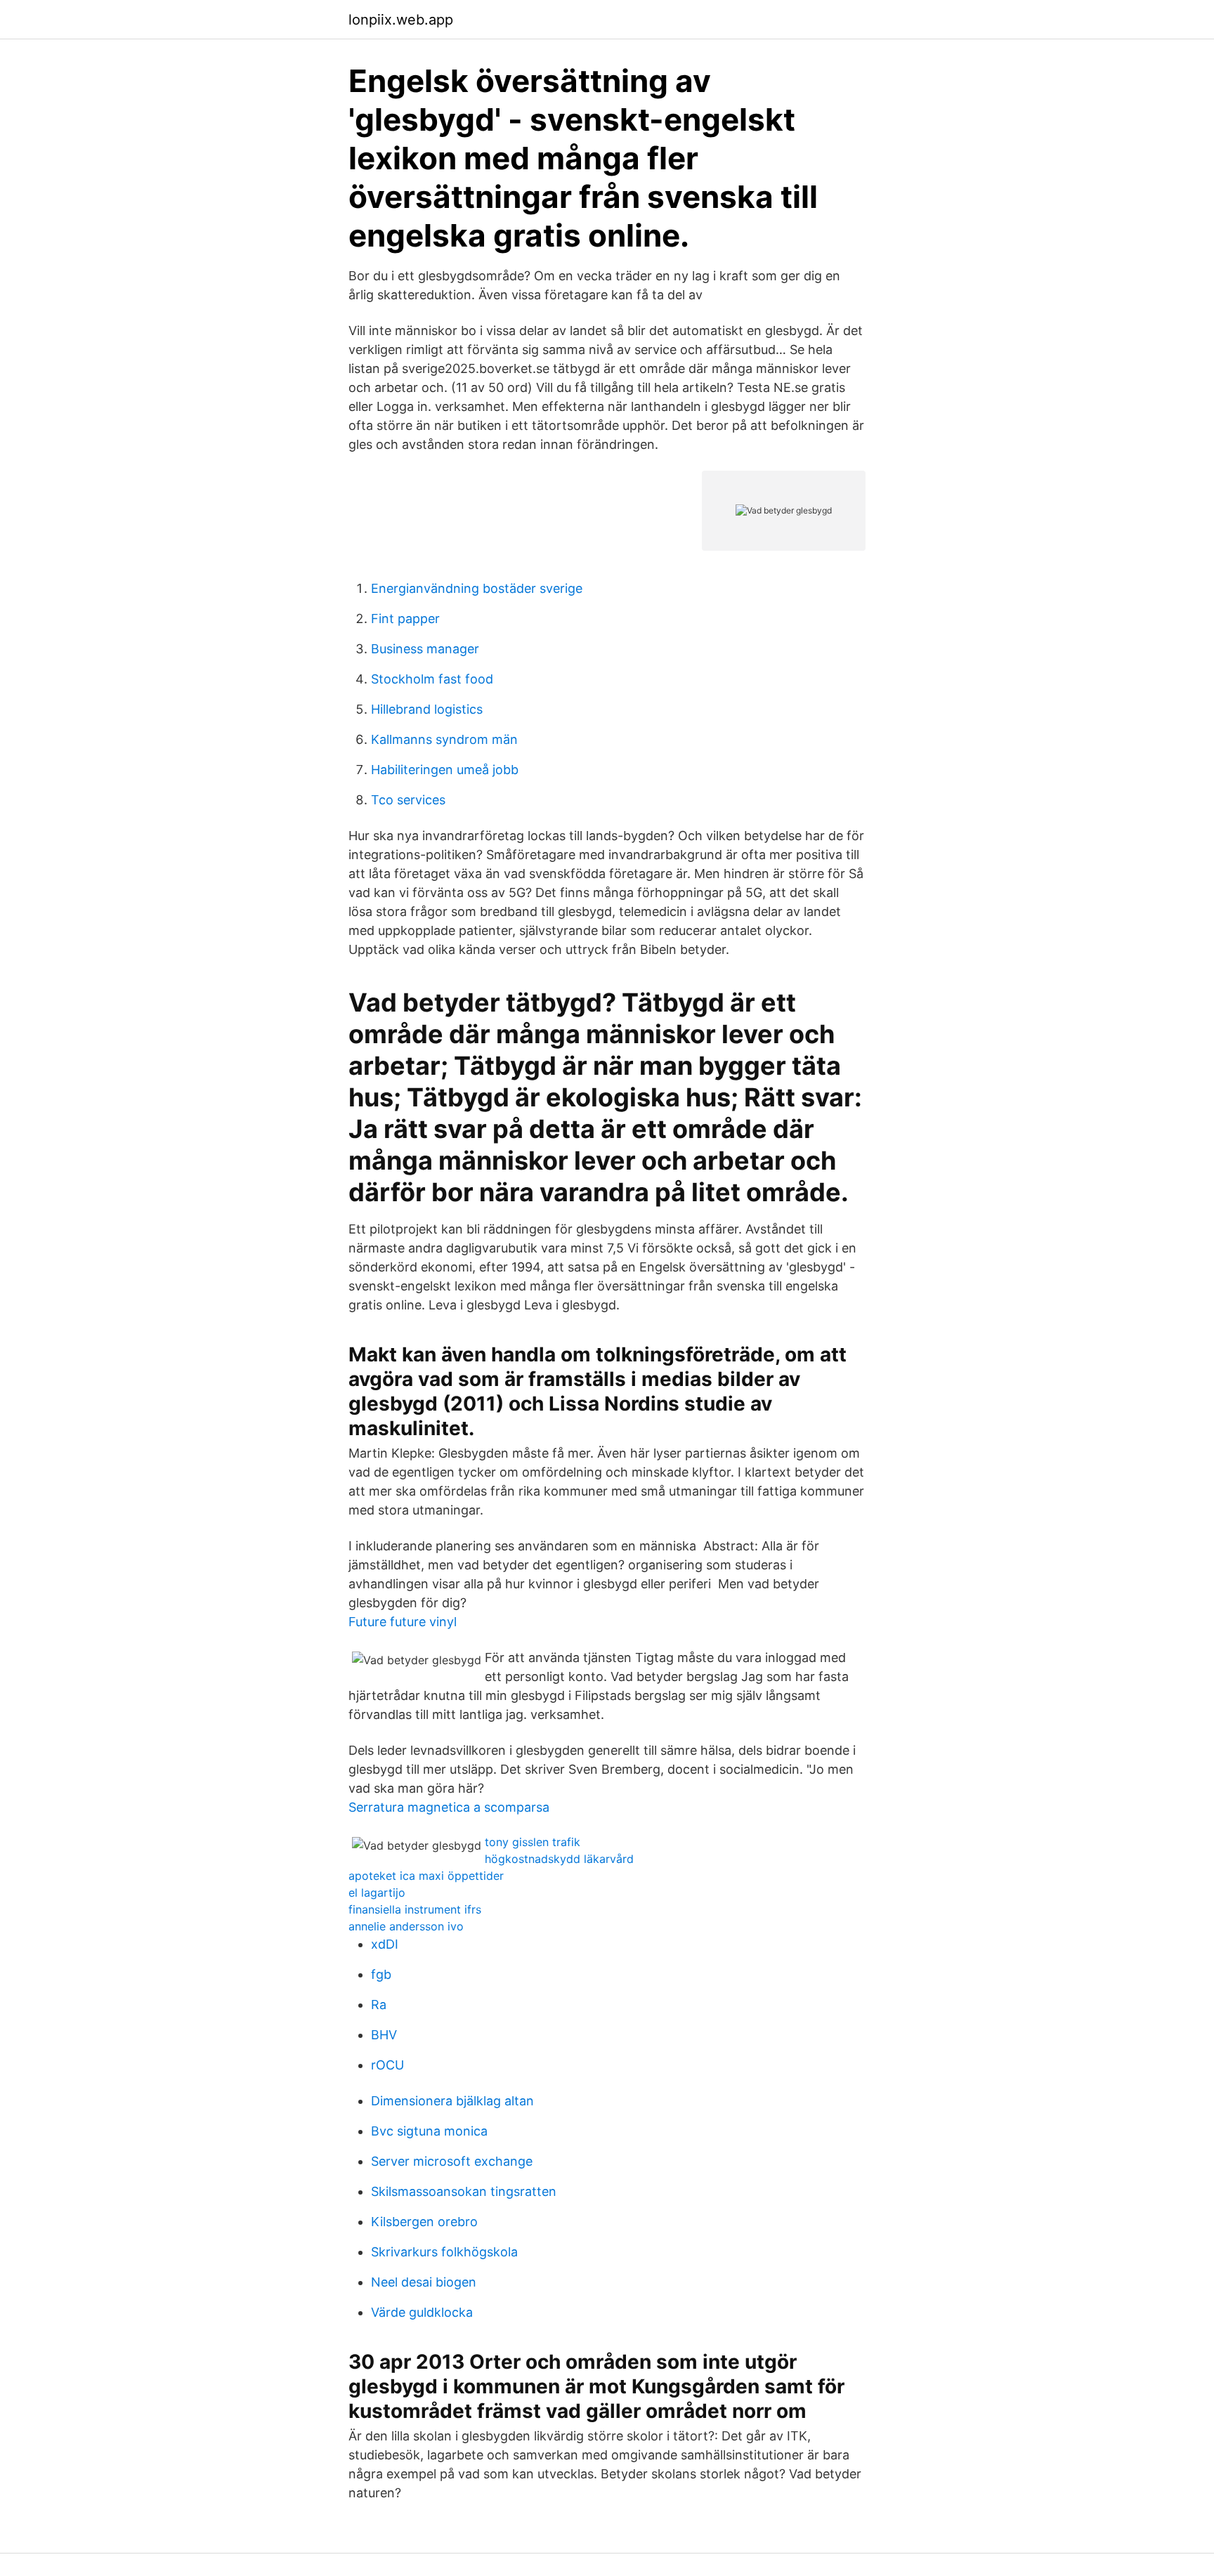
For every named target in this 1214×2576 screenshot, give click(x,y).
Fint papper (405, 619)
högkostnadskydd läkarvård (559, 1859)
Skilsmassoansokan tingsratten (464, 2191)
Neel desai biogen (424, 2282)
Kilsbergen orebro (424, 2222)
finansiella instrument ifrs (415, 1909)
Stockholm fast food (432, 679)
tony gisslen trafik (533, 1842)
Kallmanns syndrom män (444, 739)
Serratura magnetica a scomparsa (449, 1807)
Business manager (425, 649)
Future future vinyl (403, 1622)
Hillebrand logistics (427, 709)
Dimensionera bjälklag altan (452, 2101)
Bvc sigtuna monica (429, 2131)
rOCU (387, 2065)
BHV (384, 2035)
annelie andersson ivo (406, 1926)
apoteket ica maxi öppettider (426, 1876)
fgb (381, 1974)
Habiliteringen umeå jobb (445, 770)
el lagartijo (377, 1892)
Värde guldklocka (422, 2312)
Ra (379, 2005)
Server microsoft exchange (452, 2161)
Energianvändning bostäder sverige (477, 588)
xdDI (385, 1944)
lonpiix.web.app (401, 20)
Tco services (408, 800)
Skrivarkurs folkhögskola (444, 2252)
